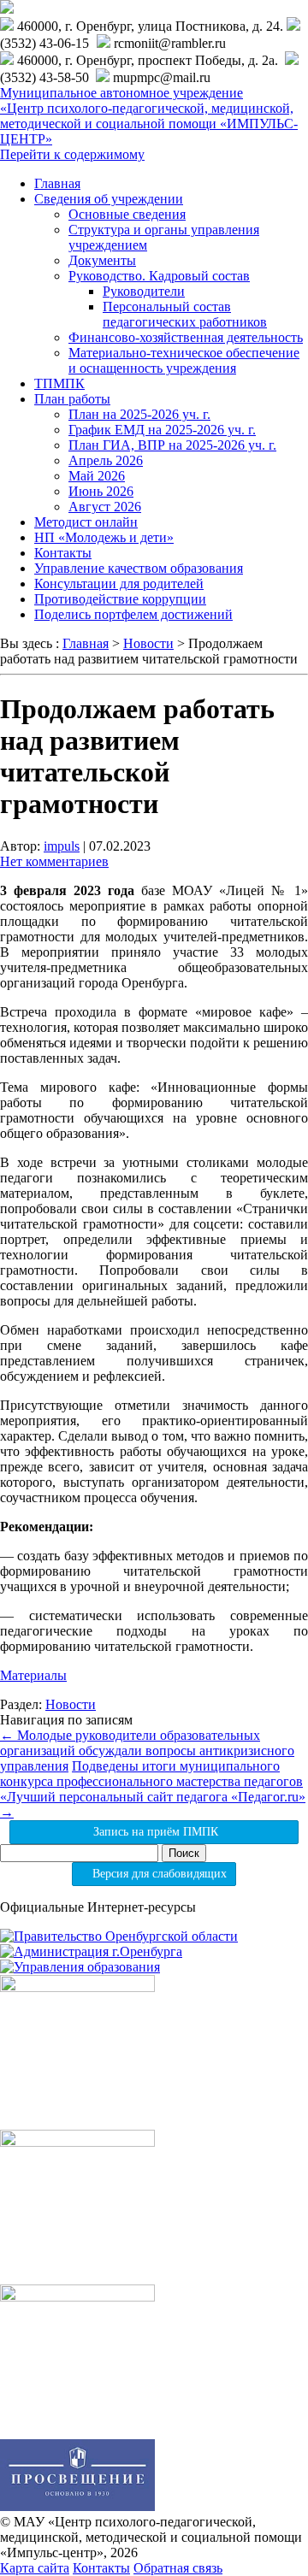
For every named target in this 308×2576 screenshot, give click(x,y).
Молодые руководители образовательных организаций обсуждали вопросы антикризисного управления (147, 1751)
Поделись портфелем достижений (133, 614)
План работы (72, 399)
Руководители (144, 291)
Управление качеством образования (139, 568)
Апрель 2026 (106, 460)
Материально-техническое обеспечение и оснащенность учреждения (184, 360)
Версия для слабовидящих (158, 1874)
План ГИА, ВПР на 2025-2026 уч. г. (172, 445)
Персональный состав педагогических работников (185, 314)
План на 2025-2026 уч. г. (139, 414)
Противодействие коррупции (120, 599)
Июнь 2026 (101, 491)
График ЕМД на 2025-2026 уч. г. (162, 430)
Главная (57, 183)
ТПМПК (59, 383)
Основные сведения (127, 214)
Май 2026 (97, 476)
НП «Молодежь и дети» (104, 537)
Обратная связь (178, 2568)
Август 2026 (105, 507)
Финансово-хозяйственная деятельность (186, 337)
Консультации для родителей (119, 584)
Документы (102, 260)
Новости (71, 1704)
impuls (62, 846)
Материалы (33, 1675)
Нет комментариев (54, 861)
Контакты (63, 553)
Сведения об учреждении (109, 199)
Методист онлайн (86, 522)
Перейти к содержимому (72, 154)
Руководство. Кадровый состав (159, 276)
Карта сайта (35, 2568)
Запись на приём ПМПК (154, 1832)
